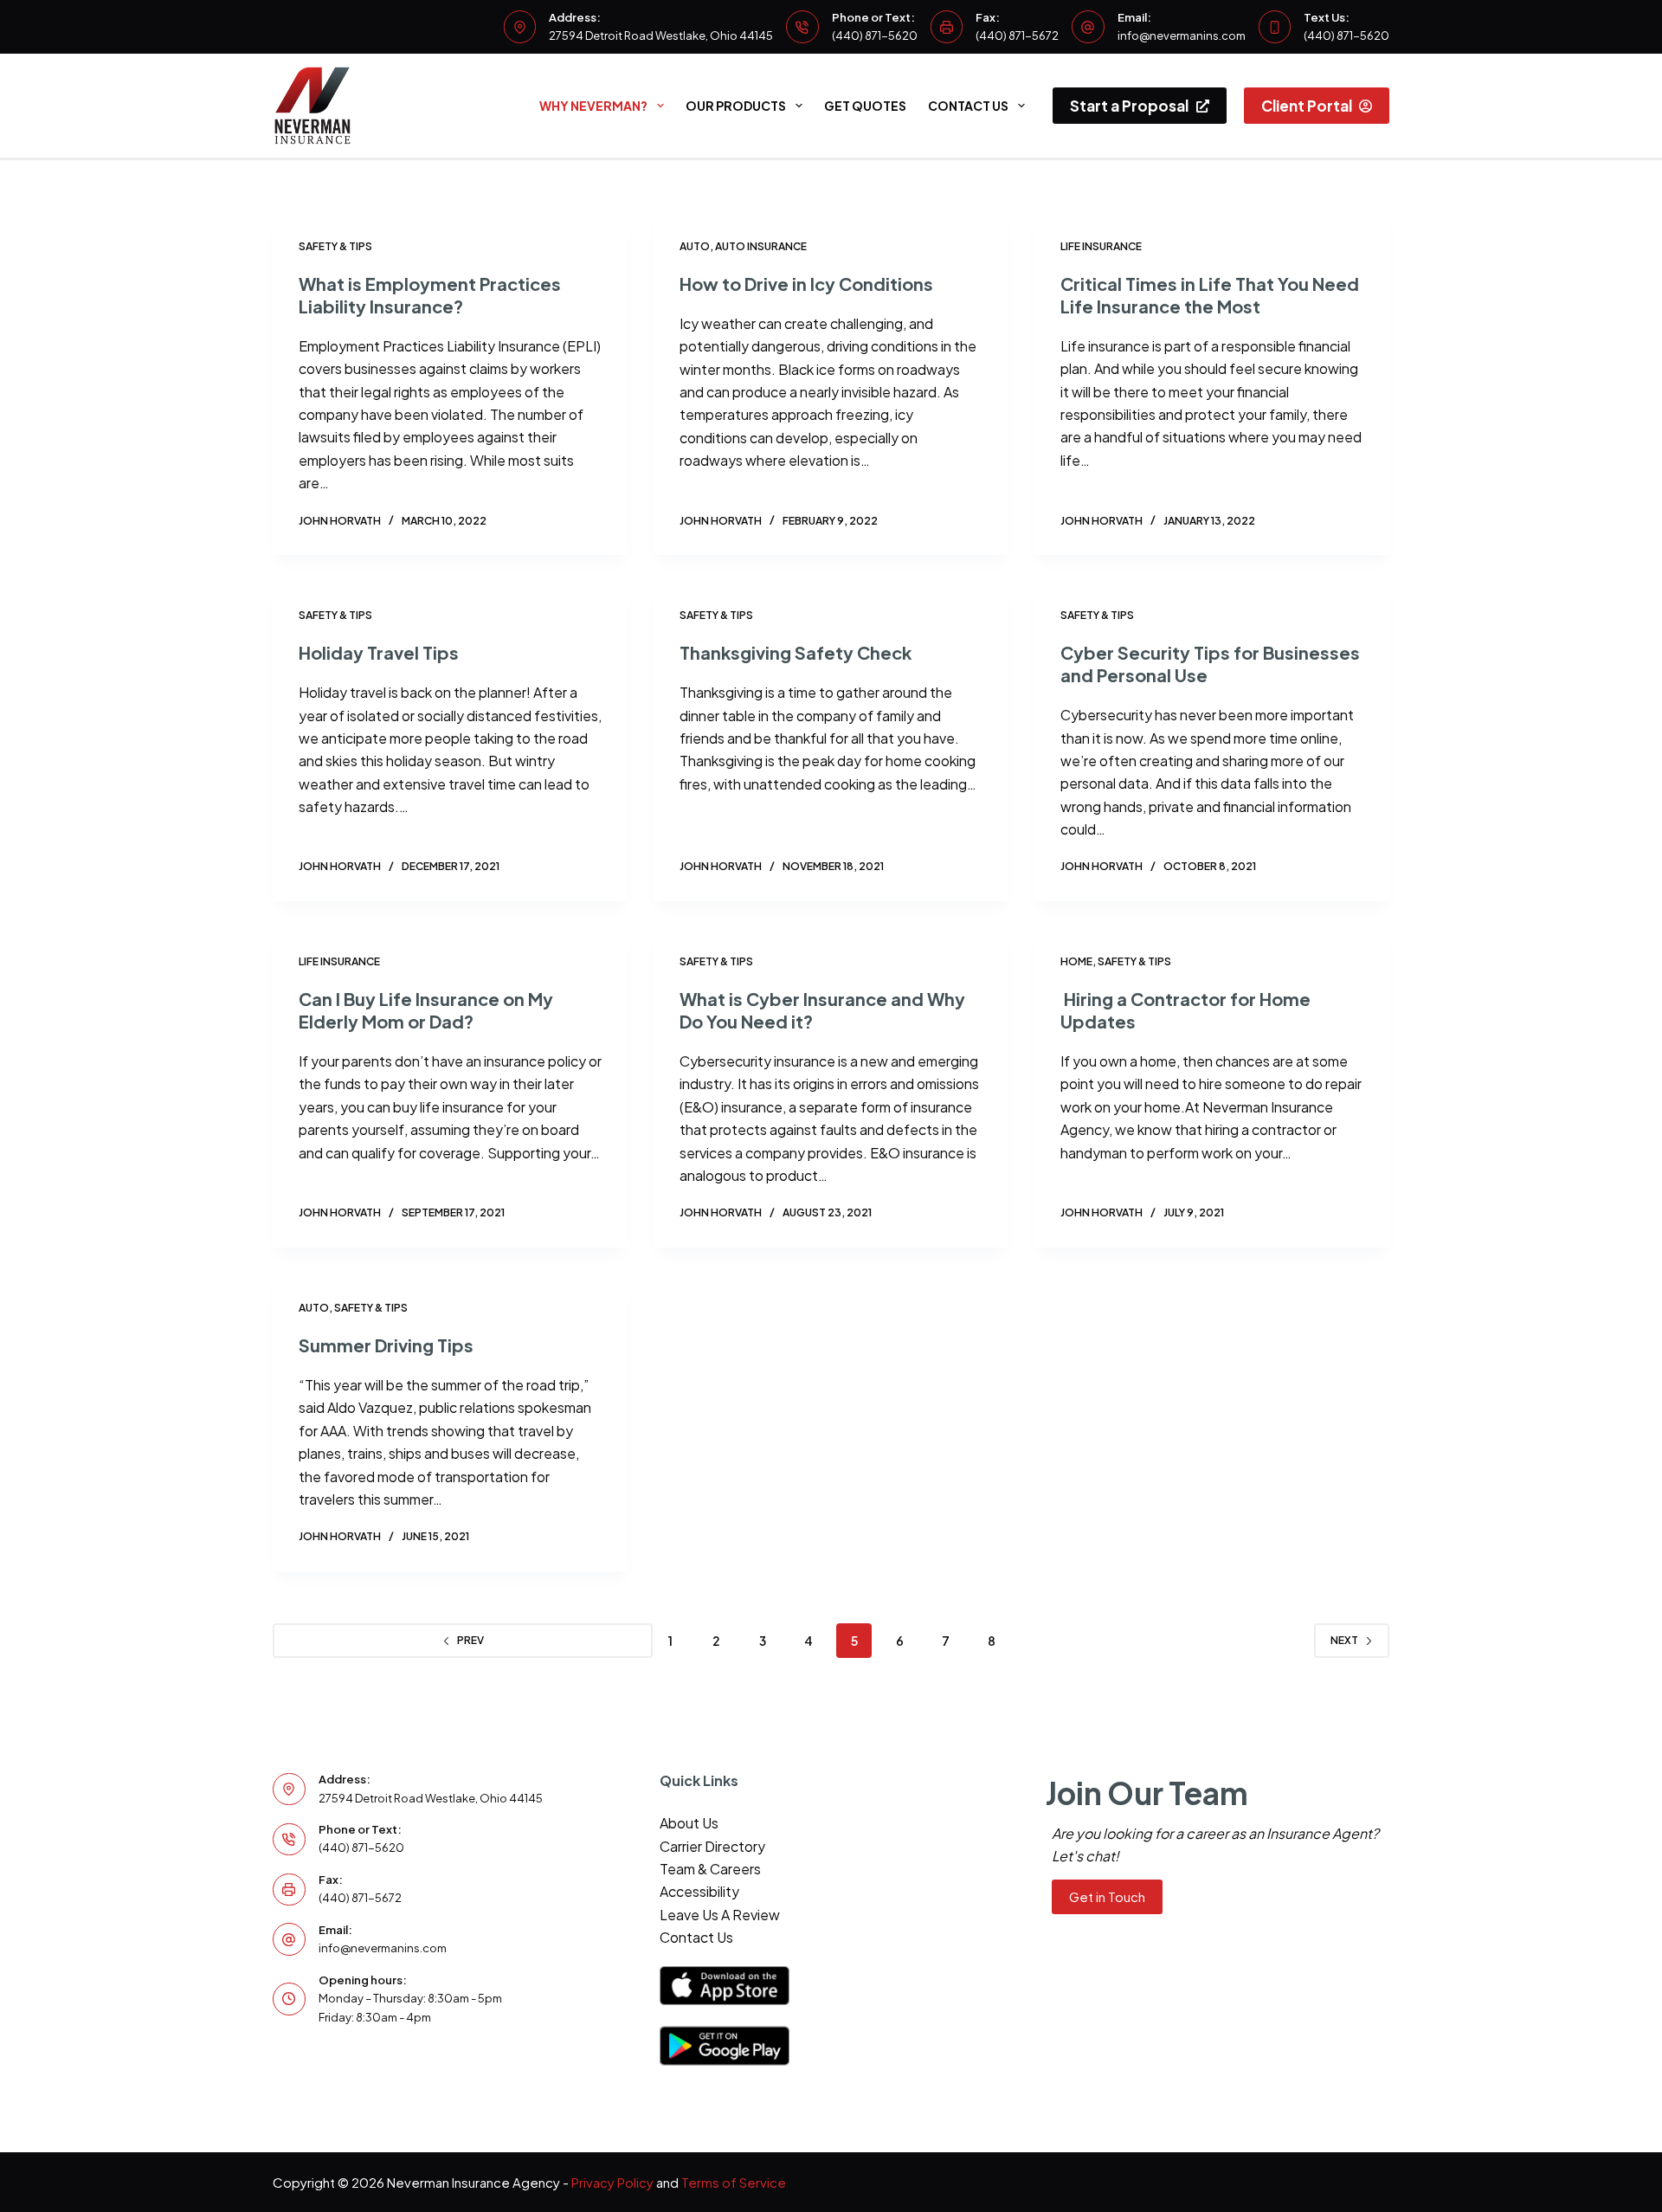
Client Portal (1307, 106)
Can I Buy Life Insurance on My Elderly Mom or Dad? (426, 1010)
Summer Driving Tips (386, 1345)
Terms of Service (734, 2182)
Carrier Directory (712, 1846)
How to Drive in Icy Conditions (806, 284)
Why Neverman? (593, 106)
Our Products (736, 106)
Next (1344, 1640)
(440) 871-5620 (875, 35)
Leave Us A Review (720, 1915)
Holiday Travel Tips (379, 652)
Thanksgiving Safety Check (796, 652)
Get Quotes (865, 106)
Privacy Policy (612, 2182)
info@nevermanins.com (1182, 35)
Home (1076, 961)
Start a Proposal (1129, 106)
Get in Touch (1107, 1896)
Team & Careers (710, 1869)
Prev (470, 1640)
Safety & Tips (335, 246)
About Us (689, 1823)
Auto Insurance (761, 246)
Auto (695, 246)
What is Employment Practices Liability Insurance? (430, 295)
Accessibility (699, 1891)
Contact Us (968, 106)
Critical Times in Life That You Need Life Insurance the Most (1210, 295)
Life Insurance (1101, 246)
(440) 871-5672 (1017, 35)
